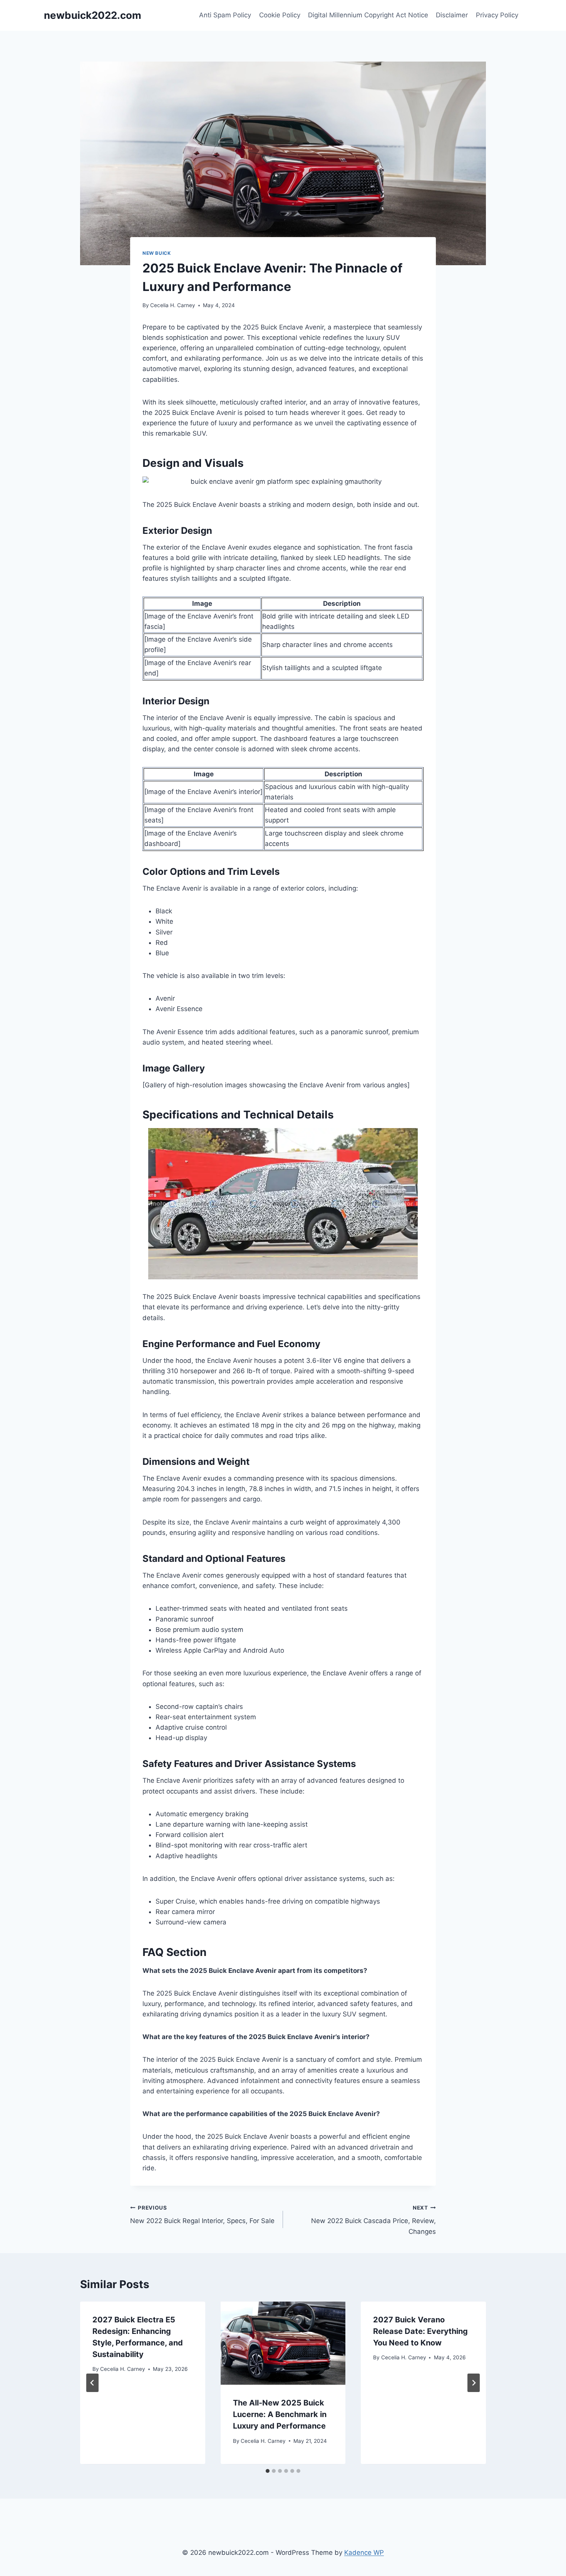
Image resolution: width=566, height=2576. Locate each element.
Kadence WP (364, 2553)
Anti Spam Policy (225, 15)
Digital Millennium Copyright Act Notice (368, 15)
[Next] (474, 2383)
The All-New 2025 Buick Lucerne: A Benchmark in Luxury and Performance (280, 2414)
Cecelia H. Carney (173, 305)
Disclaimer (452, 15)
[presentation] (283, 2343)
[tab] (268, 2471)
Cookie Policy (280, 15)
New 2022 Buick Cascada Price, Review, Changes (373, 2220)
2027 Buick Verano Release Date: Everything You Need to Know (420, 2331)
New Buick (157, 253)
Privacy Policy (497, 15)
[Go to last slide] (92, 2383)
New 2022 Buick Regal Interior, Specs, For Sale (202, 2215)
